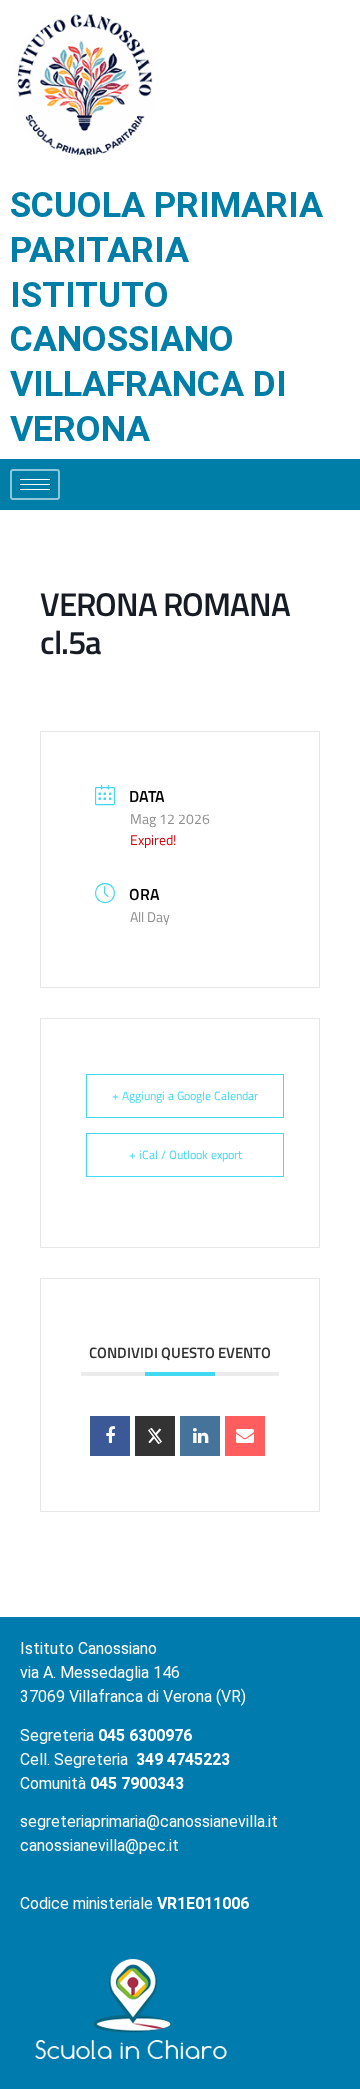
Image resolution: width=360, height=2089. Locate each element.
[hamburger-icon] (35, 484)
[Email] (245, 1436)
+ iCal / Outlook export (185, 1154)
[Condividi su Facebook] (110, 1436)
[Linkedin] (200, 1436)
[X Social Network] (155, 1436)
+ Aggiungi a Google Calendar (185, 1095)
